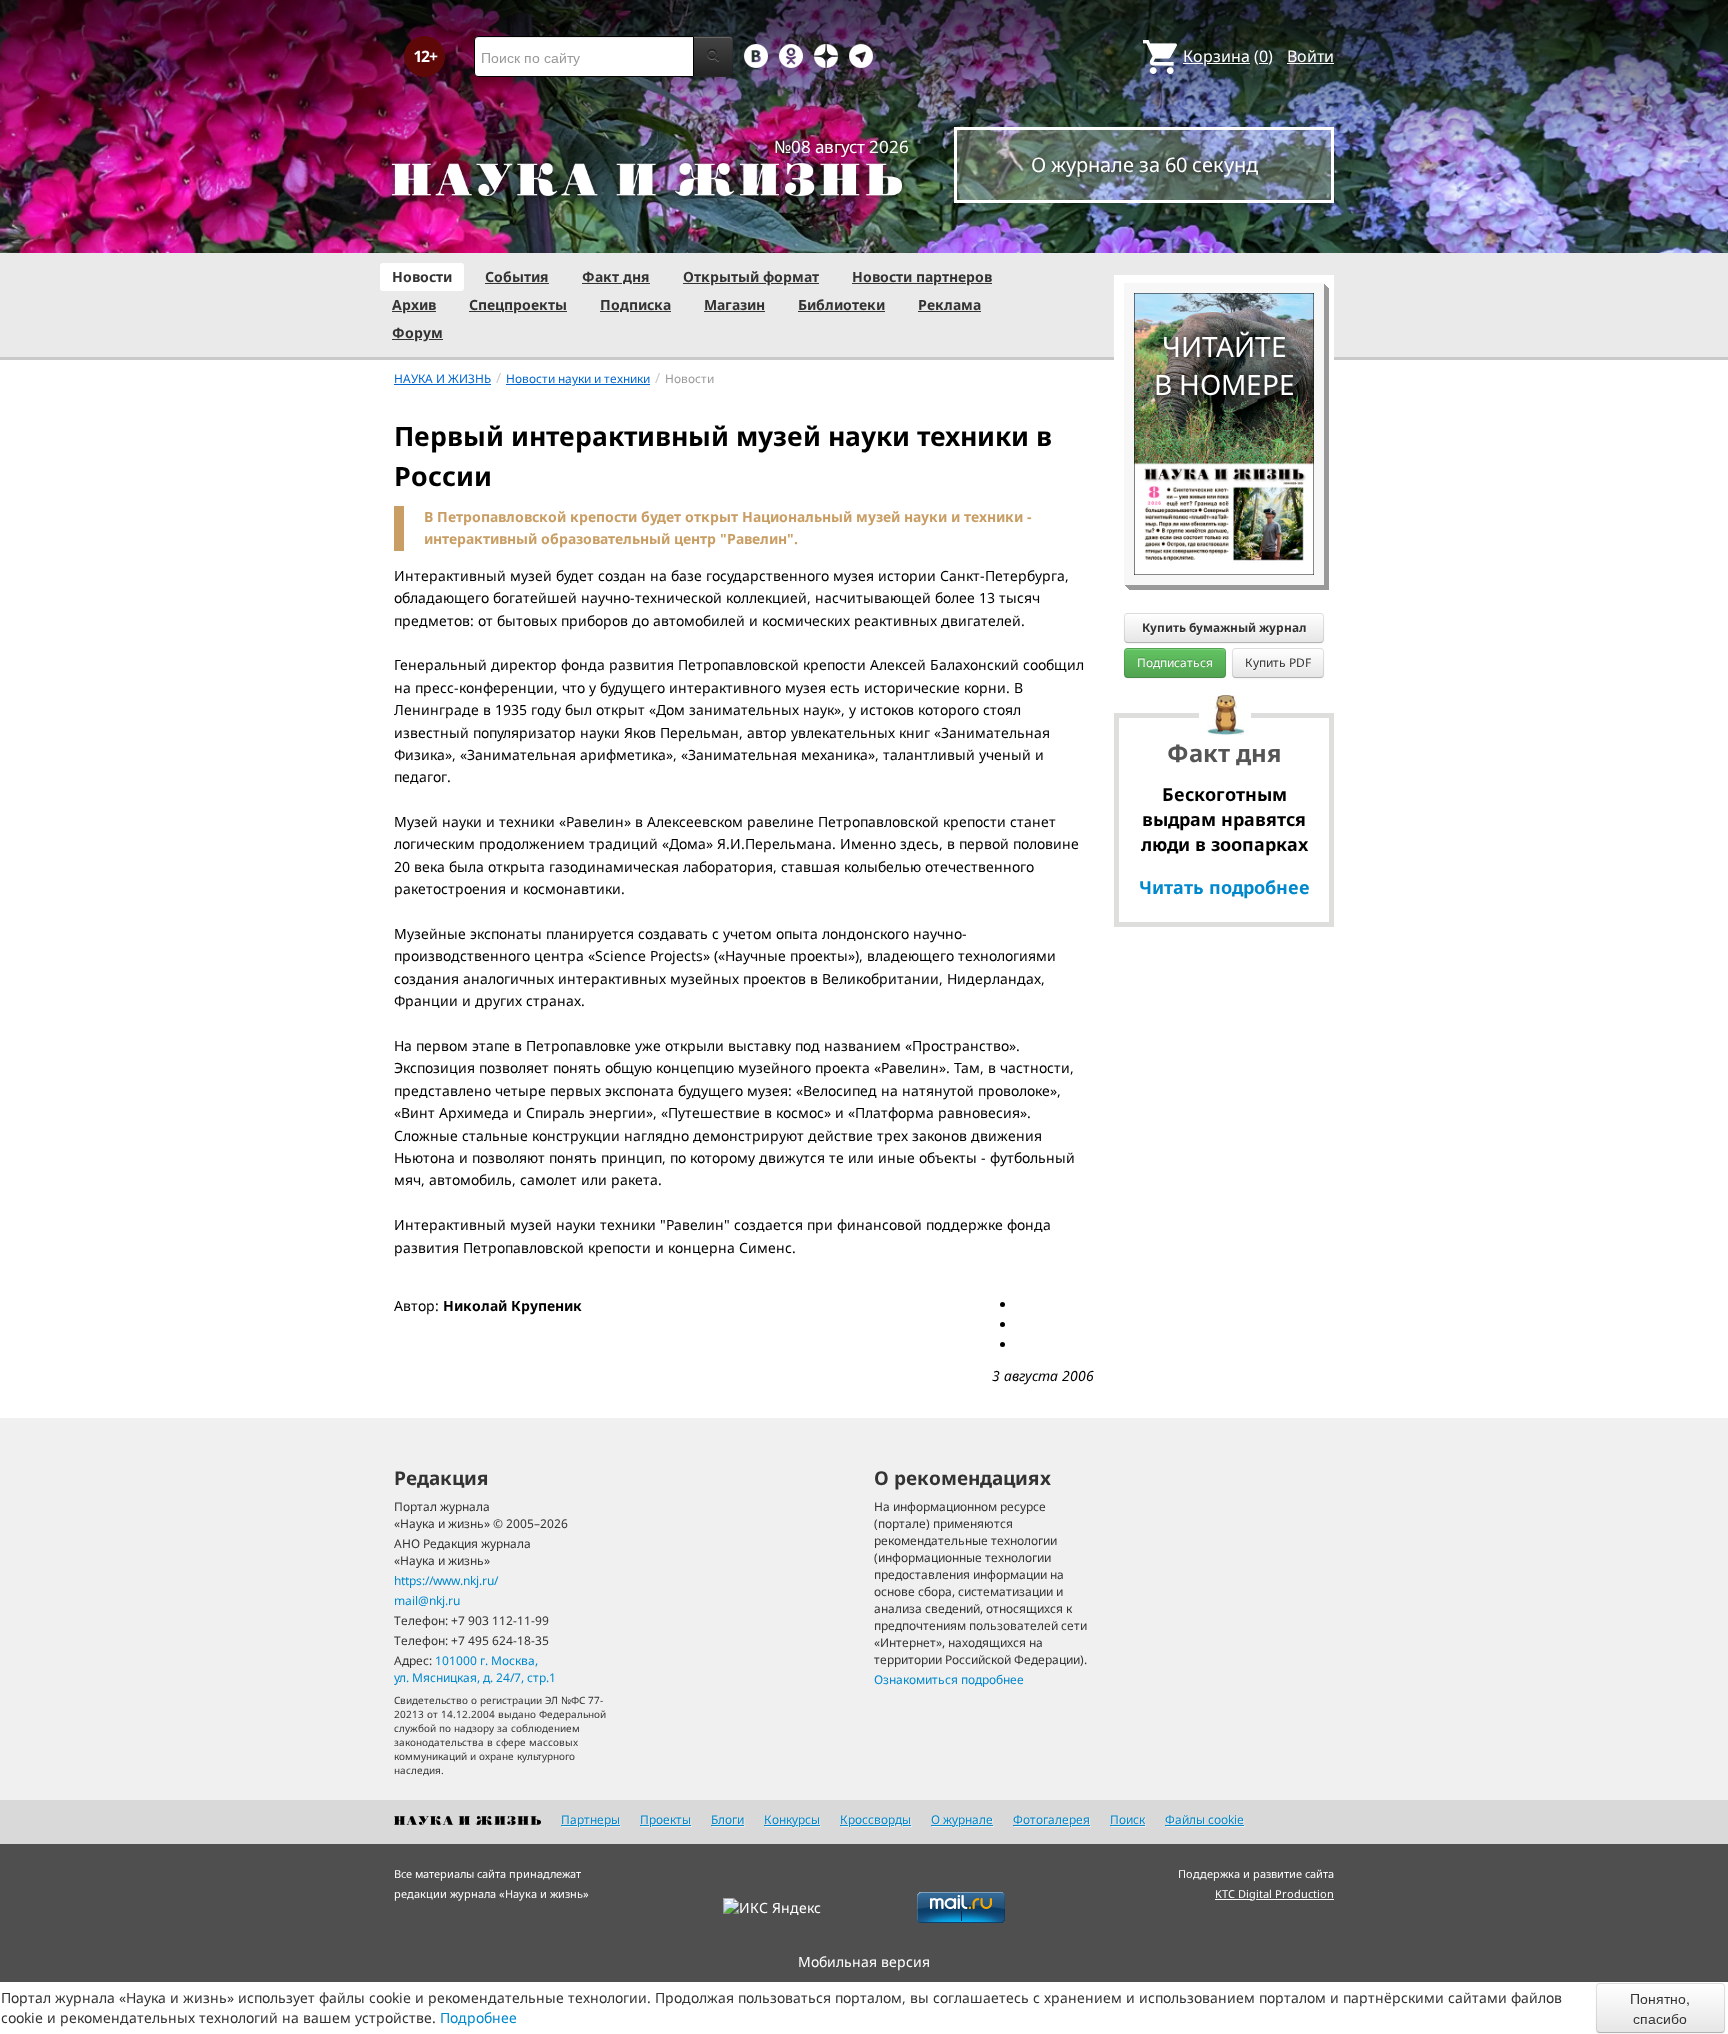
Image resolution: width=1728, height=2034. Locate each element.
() (1228, 56)
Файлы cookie (1204, 1819)
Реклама (949, 304)
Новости (422, 276)
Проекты (665, 1819)
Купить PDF (1278, 662)
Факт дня (616, 276)
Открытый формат (751, 276)
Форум (417, 332)
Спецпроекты (518, 304)
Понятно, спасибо (1660, 2008)
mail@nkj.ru (427, 1600)
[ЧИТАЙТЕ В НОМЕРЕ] (1224, 235)
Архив (414, 304)
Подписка (635, 304)
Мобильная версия (864, 1961)
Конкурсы (792, 1819)
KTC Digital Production (1274, 1893)
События (517, 276)
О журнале (962, 1819)
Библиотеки (841, 304)
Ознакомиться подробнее (949, 1679)
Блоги (727, 1819)
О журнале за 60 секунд (1144, 164)
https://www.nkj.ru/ (446, 1580)
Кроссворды (875, 1819)
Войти (1310, 56)
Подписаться (1175, 662)
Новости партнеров (922, 276)
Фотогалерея (1051, 1819)
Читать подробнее (1224, 887)
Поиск (1127, 1819)
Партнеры (590, 1819)
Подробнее (478, 2017)
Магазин (734, 304)
